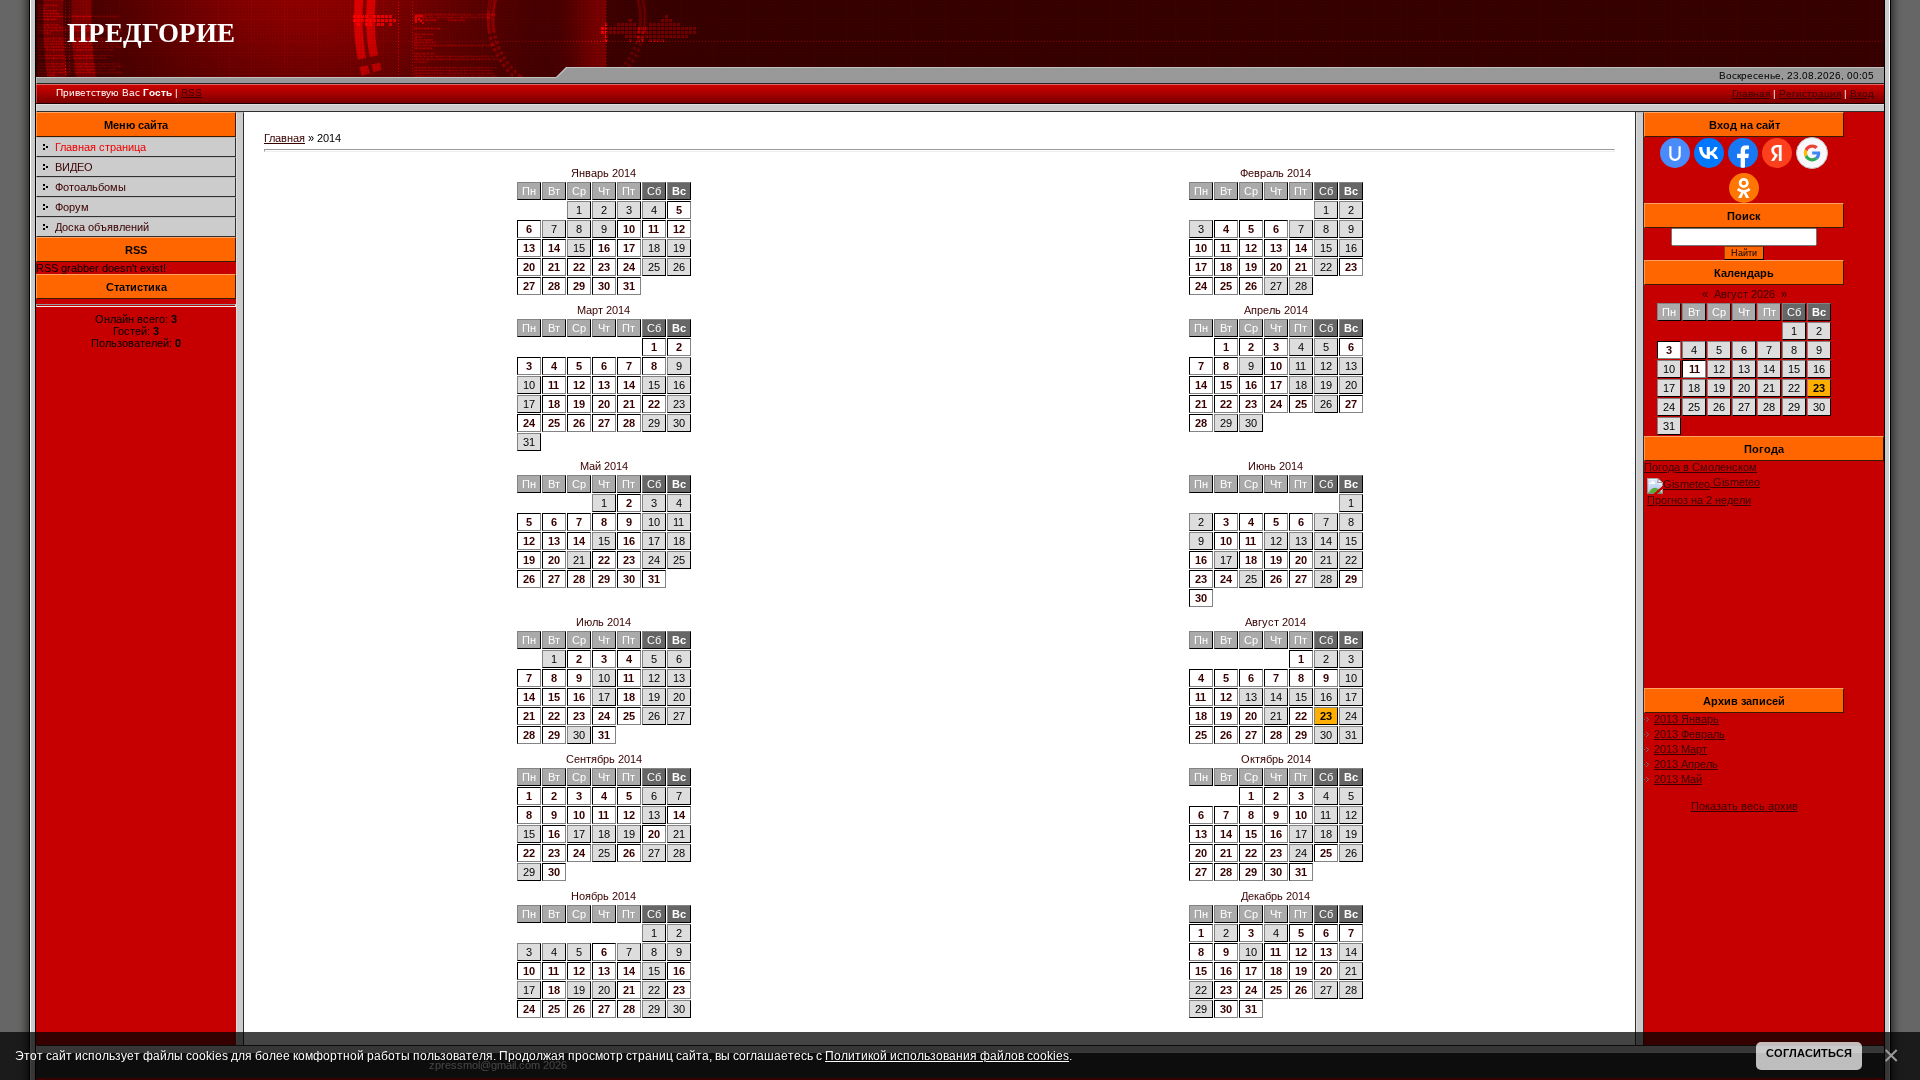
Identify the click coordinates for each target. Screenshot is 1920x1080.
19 (1251, 267)
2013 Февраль (1689, 734)
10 (629, 229)
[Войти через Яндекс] (1777, 153)
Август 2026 (1744, 294)
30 (604, 286)
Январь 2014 (603, 173)
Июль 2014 (603, 622)
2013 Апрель (1686, 764)
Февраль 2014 (1275, 173)
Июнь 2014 (1275, 466)
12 (679, 229)
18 (1226, 267)
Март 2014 (603, 310)
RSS (191, 92)
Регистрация (1810, 93)
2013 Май (1678, 779)
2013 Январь (1686, 719)
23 (604, 267)
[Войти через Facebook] (1743, 153)
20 (529, 267)
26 (1251, 286)
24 (629, 267)
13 (529, 248)
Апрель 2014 (1276, 310)
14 (554, 248)
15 (1226, 385)
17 (629, 248)
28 (554, 286)
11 (653, 229)
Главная (1751, 93)
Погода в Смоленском (1700, 467)
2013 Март (1680, 749)
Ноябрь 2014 (603, 896)
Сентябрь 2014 (604, 759)
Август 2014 (1275, 622)
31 (629, 286)
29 (579, 286)
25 (1226, 286)
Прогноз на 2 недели (1699, 500)
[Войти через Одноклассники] (1744, 188)
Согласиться (1809, 1053)
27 (529, 286)
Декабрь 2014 (1275, 896)
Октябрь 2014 (1276, 759)
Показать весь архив (1744, 806)
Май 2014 (604, 466)
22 (579, 267)
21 (554, 267)
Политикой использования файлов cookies (947, 1055)
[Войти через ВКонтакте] (1709, 153)
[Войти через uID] (1675, 153)
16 (604, 248)
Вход (1862, 93)
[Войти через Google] (1812, 153)
